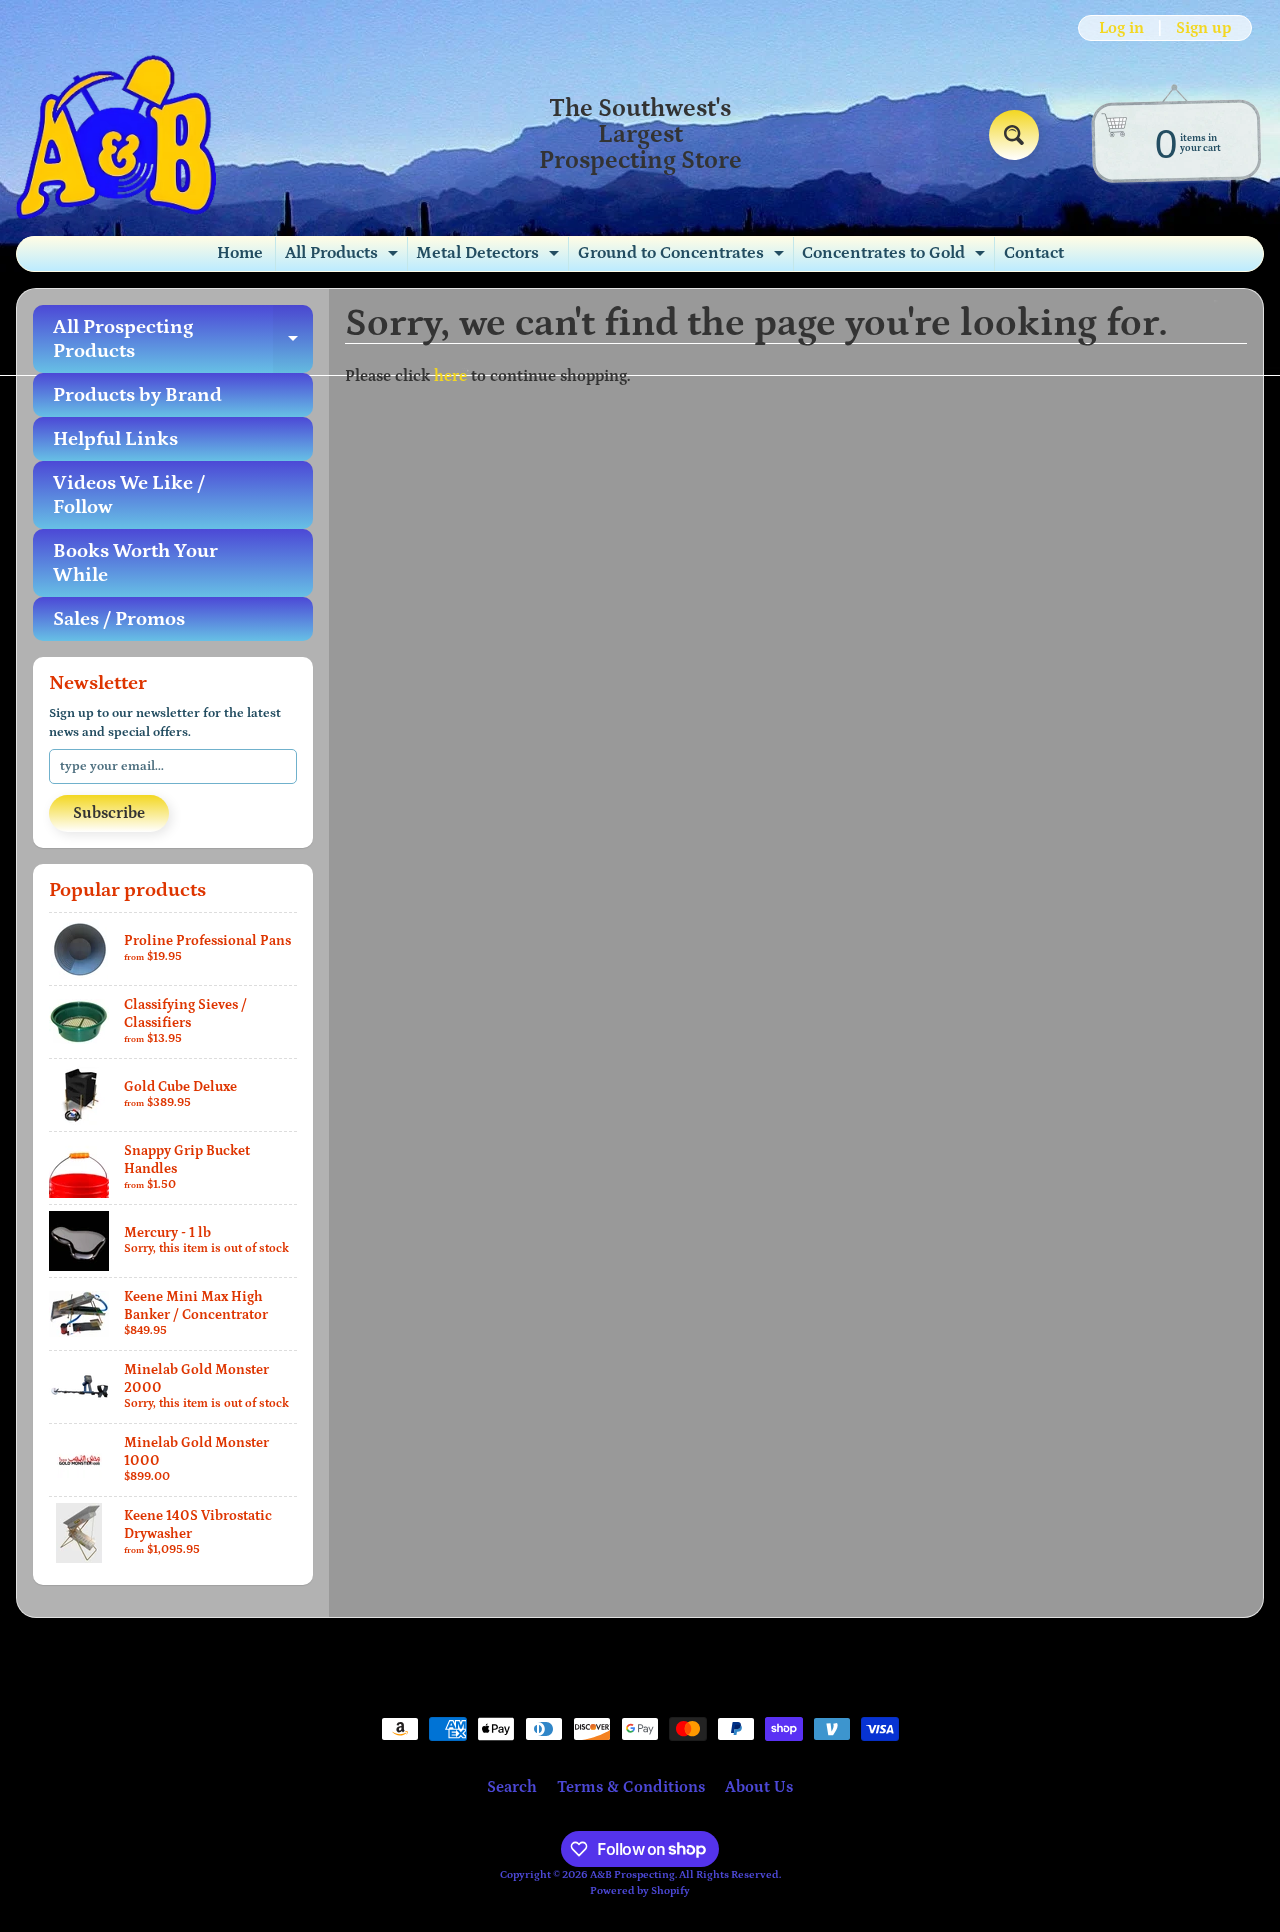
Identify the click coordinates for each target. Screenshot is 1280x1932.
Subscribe (109, 813)
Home (240, 253)
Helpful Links (115, 439)
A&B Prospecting (632, 1874)
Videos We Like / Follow (129, 495)
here (450, 376)
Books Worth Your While (135, 563)
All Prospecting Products (183, 340)
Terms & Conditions (631, 1787)
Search (512, 1787)
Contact (1034, 253)
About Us (759, 1787)
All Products (344, 256)
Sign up (1203, 28)
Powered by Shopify (640, 1890)
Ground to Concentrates (683, 256)
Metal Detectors (490, 256)
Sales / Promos (119, 619)
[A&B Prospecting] (116, 135)
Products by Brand (137, 395)
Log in (1121, 28)
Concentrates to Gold (896, 256)
